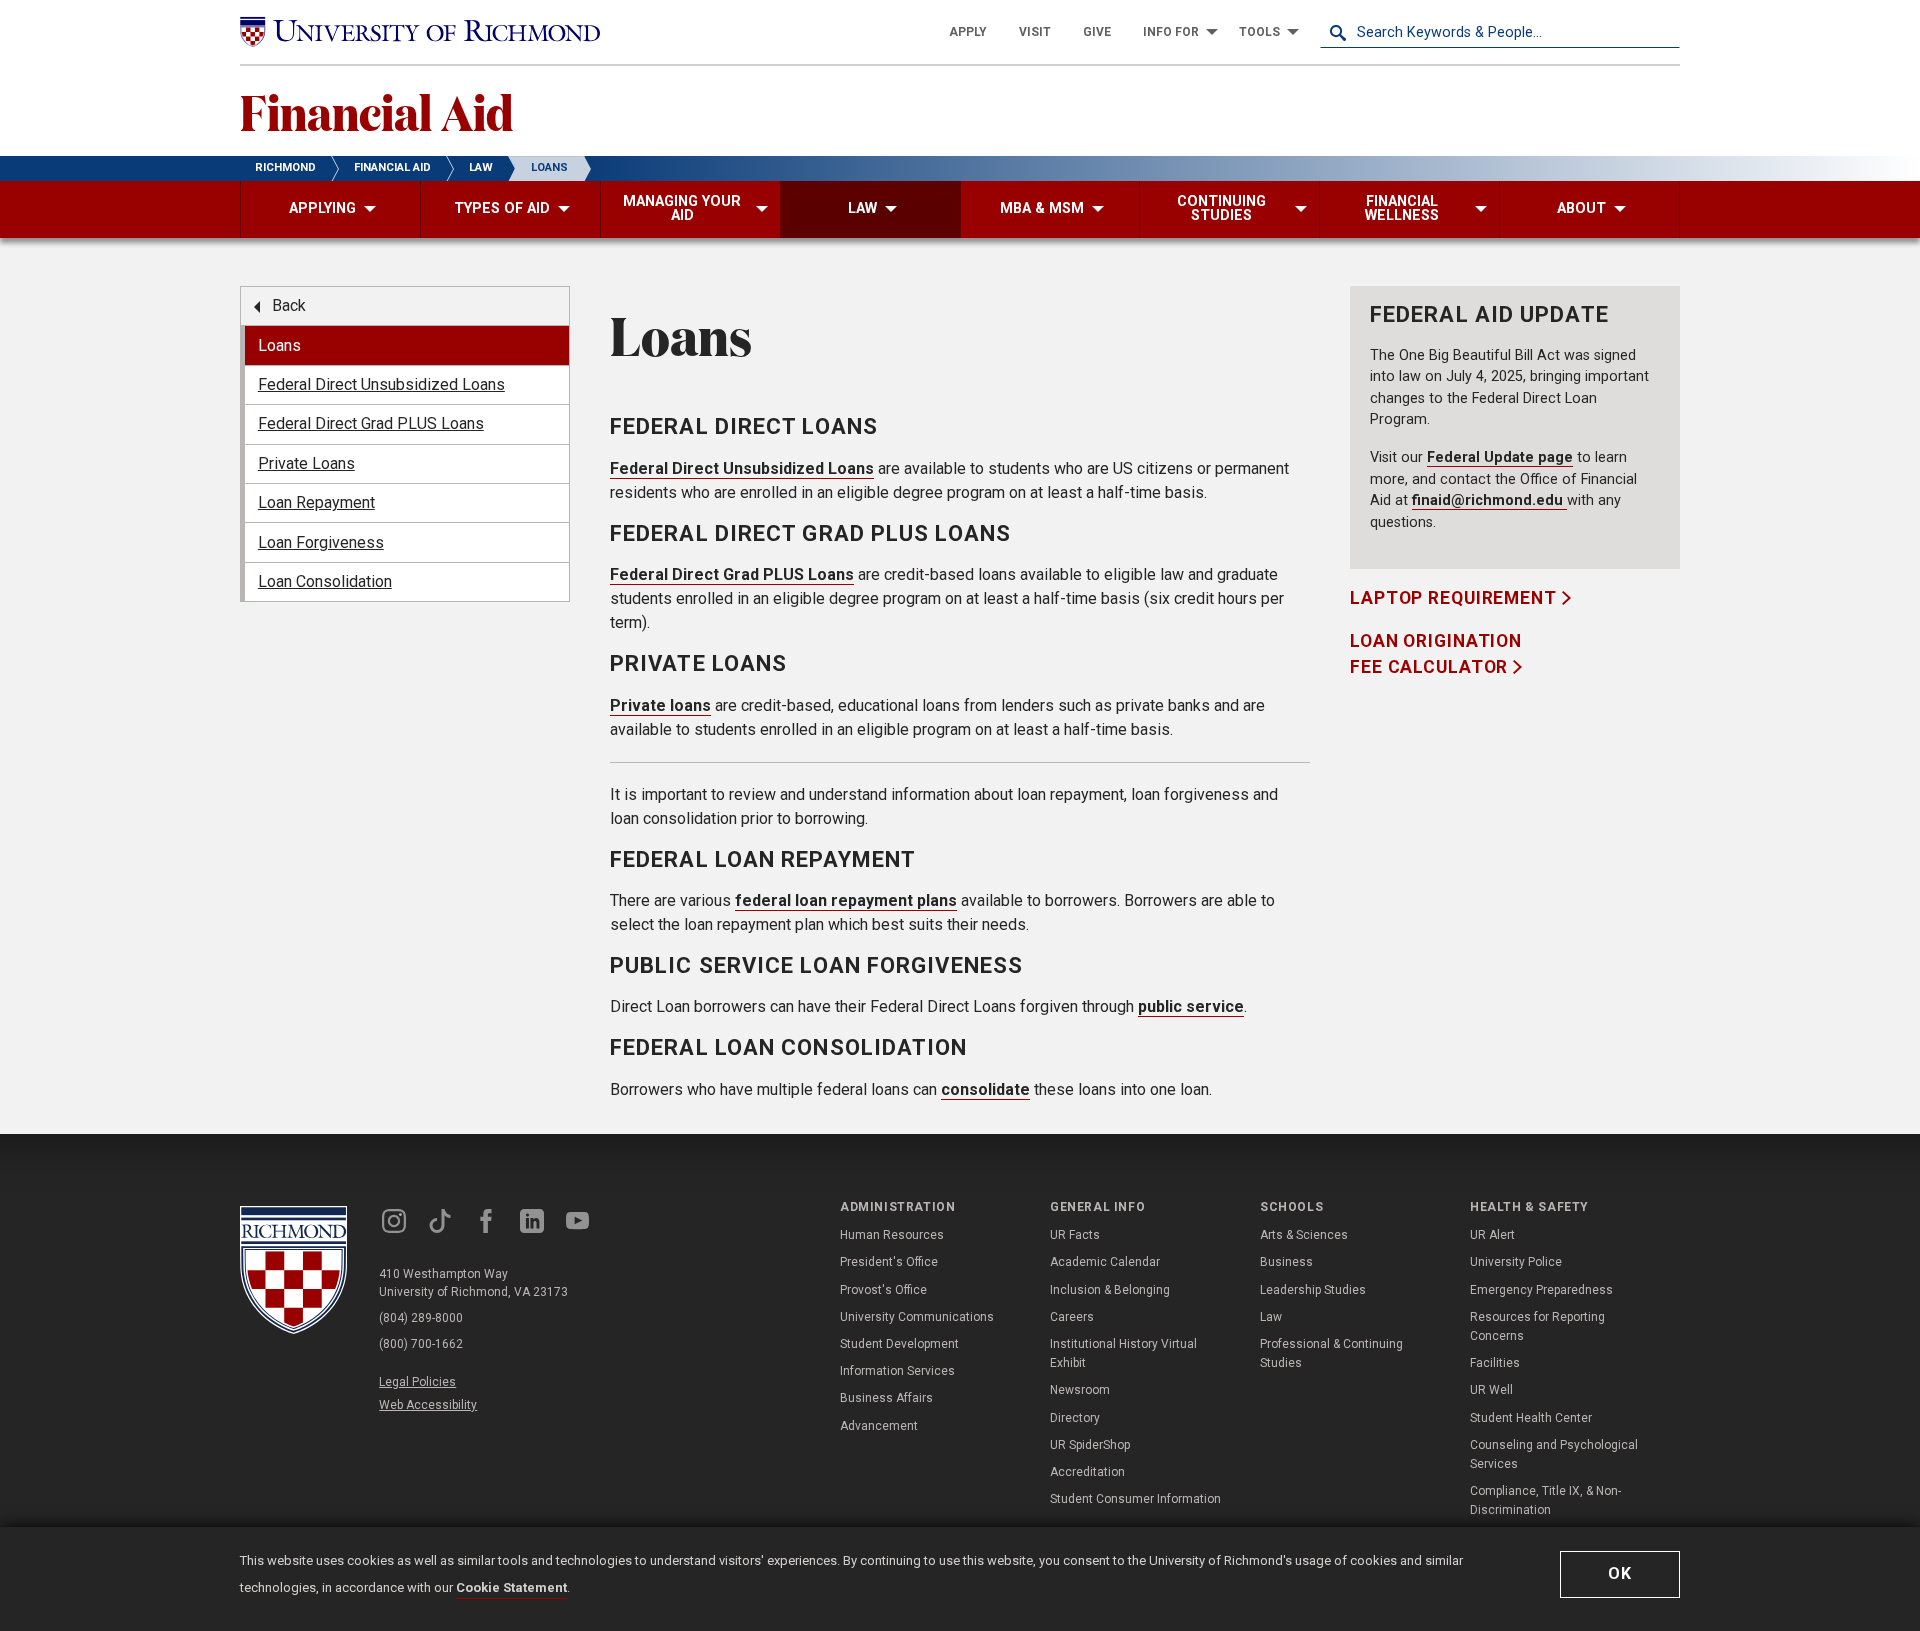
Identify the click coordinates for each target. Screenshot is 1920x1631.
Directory (1075, 1418)
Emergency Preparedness (1541, 1290)
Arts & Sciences (1304, 1235)
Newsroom (1080, 1390)
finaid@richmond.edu (1489, 500)
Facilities (1495, 1363)
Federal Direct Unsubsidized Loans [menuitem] (381, 384)
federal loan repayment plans (846, 900)
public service (1191, 1006)
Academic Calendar (1105, 1262)
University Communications (917, 1317)
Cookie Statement (511, 1587)
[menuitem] (968, 32)
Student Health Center (1531, 1418)
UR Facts (1075, 1235)
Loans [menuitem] (279, 345)
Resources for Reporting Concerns (1537, 1326)
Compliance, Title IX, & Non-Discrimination (1545, 1500)
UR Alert (1492, 1235)
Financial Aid (376, 111)
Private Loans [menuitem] (306, 463)
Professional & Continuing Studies (1331, 1353)
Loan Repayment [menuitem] (316, 502)
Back (289, 305)
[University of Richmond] (420, 32)
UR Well (1491, 1390)
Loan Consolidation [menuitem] (325, 581)
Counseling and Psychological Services (1554, 1454)
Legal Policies (417, 1382)
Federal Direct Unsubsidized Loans (742, 468)
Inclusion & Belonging (1110, 1290)
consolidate (985, 1089)
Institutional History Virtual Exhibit (1123, 1353)
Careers (1072, 1317)
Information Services (897, 1371)
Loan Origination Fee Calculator (1436, 654)
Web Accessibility (428, 1405)
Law (1271, 1317)
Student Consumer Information (1135, 1499)
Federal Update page (1500, 457)
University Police (1516, 1262)
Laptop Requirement (1456, 598)
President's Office (889, 1262)
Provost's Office (883, 1290)
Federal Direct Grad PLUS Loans (732, 574)
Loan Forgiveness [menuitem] (321, 542)
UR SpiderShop (1090, 1445)
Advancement (879, 1426)
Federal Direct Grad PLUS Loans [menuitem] (371, 423)
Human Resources (892, 1235)
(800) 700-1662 (421, 1344)
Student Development (899, 1344)
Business (1286, 1262)
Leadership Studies (1313, 1290)
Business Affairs (886, 1398)
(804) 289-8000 (421, 1318)
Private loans (660, 705)
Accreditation (1087, 1472)
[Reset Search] (1664, 32)
